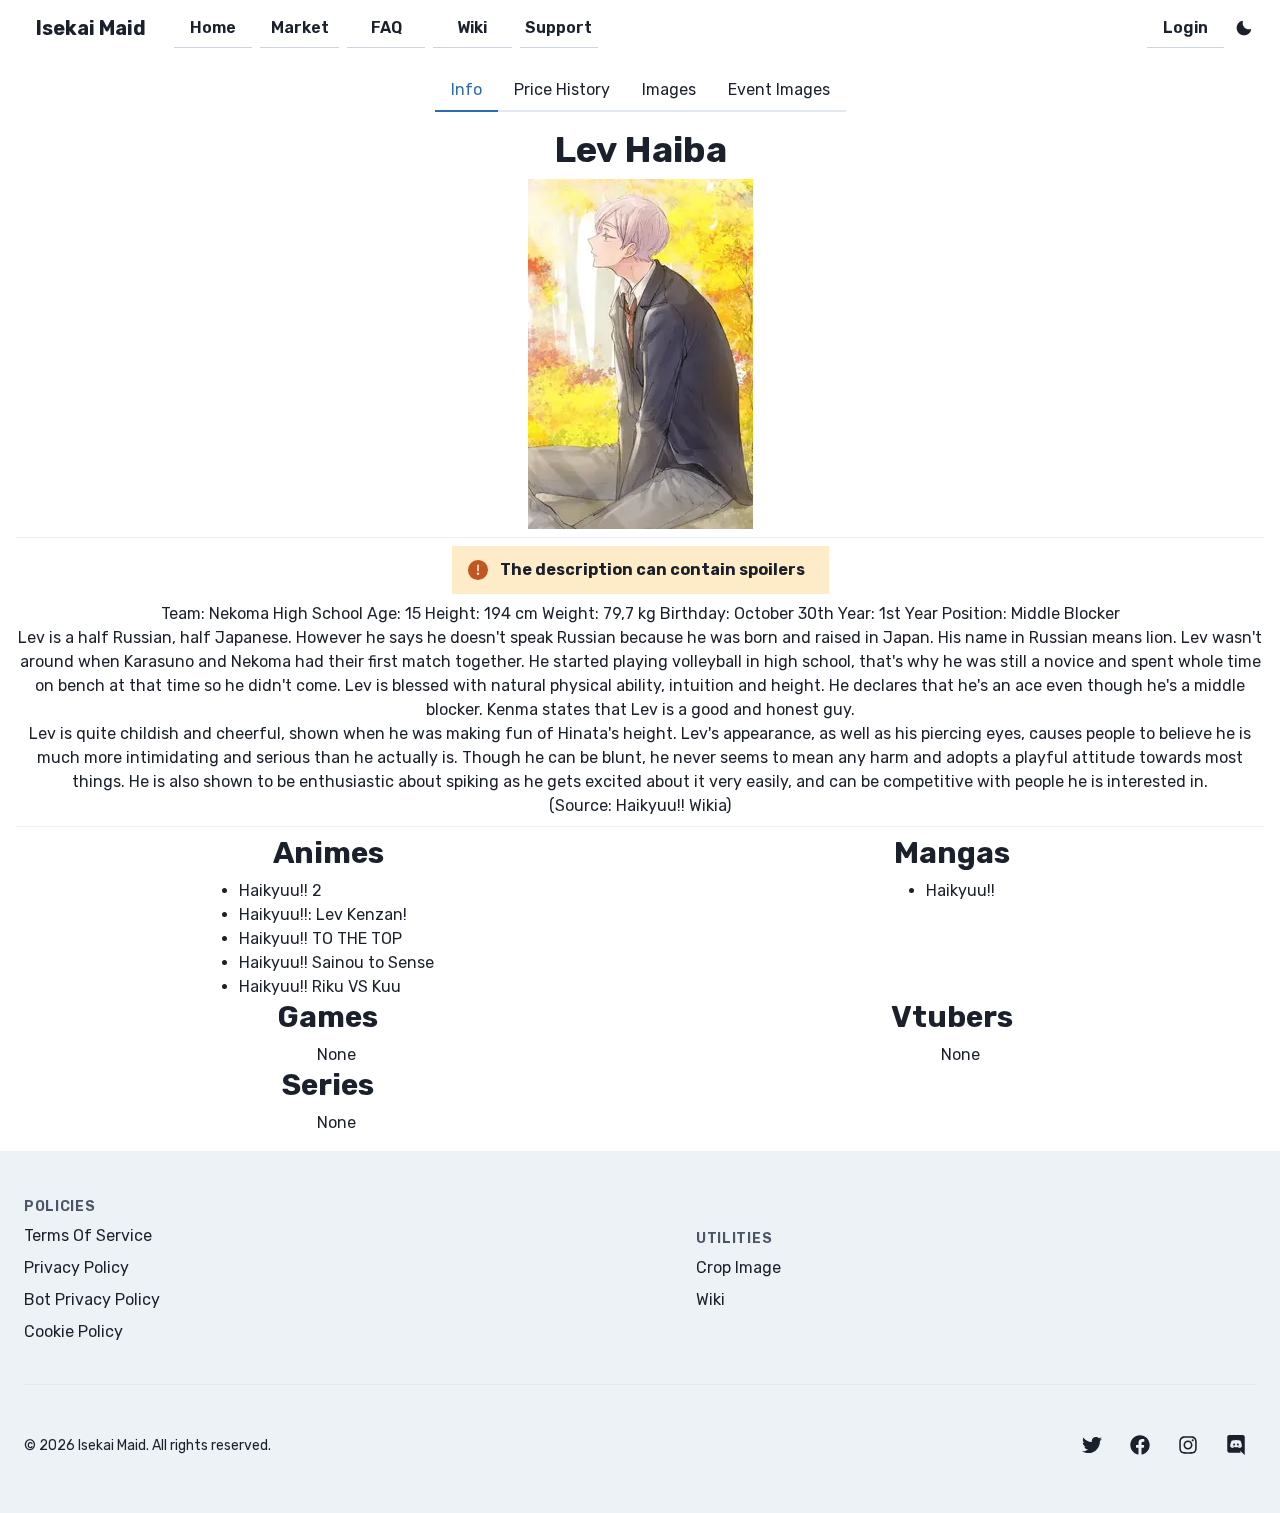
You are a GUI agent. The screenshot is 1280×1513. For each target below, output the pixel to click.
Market (300, 27)
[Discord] (1236, 1445)
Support (558, 27)
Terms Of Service (88, 1235)
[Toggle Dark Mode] (1244, 28)
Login (1185, 27)
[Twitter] (1092, 1445)
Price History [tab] (562, 89)
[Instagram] (1188, 1445)
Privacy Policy (76, 1267)
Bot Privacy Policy (92, 1299)
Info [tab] (466, 89)
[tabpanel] (640, 631)
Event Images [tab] (779, 89)
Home (213, 27)
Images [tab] (669, 89)
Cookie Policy (73, 1331)
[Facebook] (1140, 1445)
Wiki (472, 27)
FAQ (386, 27)
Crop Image (738, 1267)
